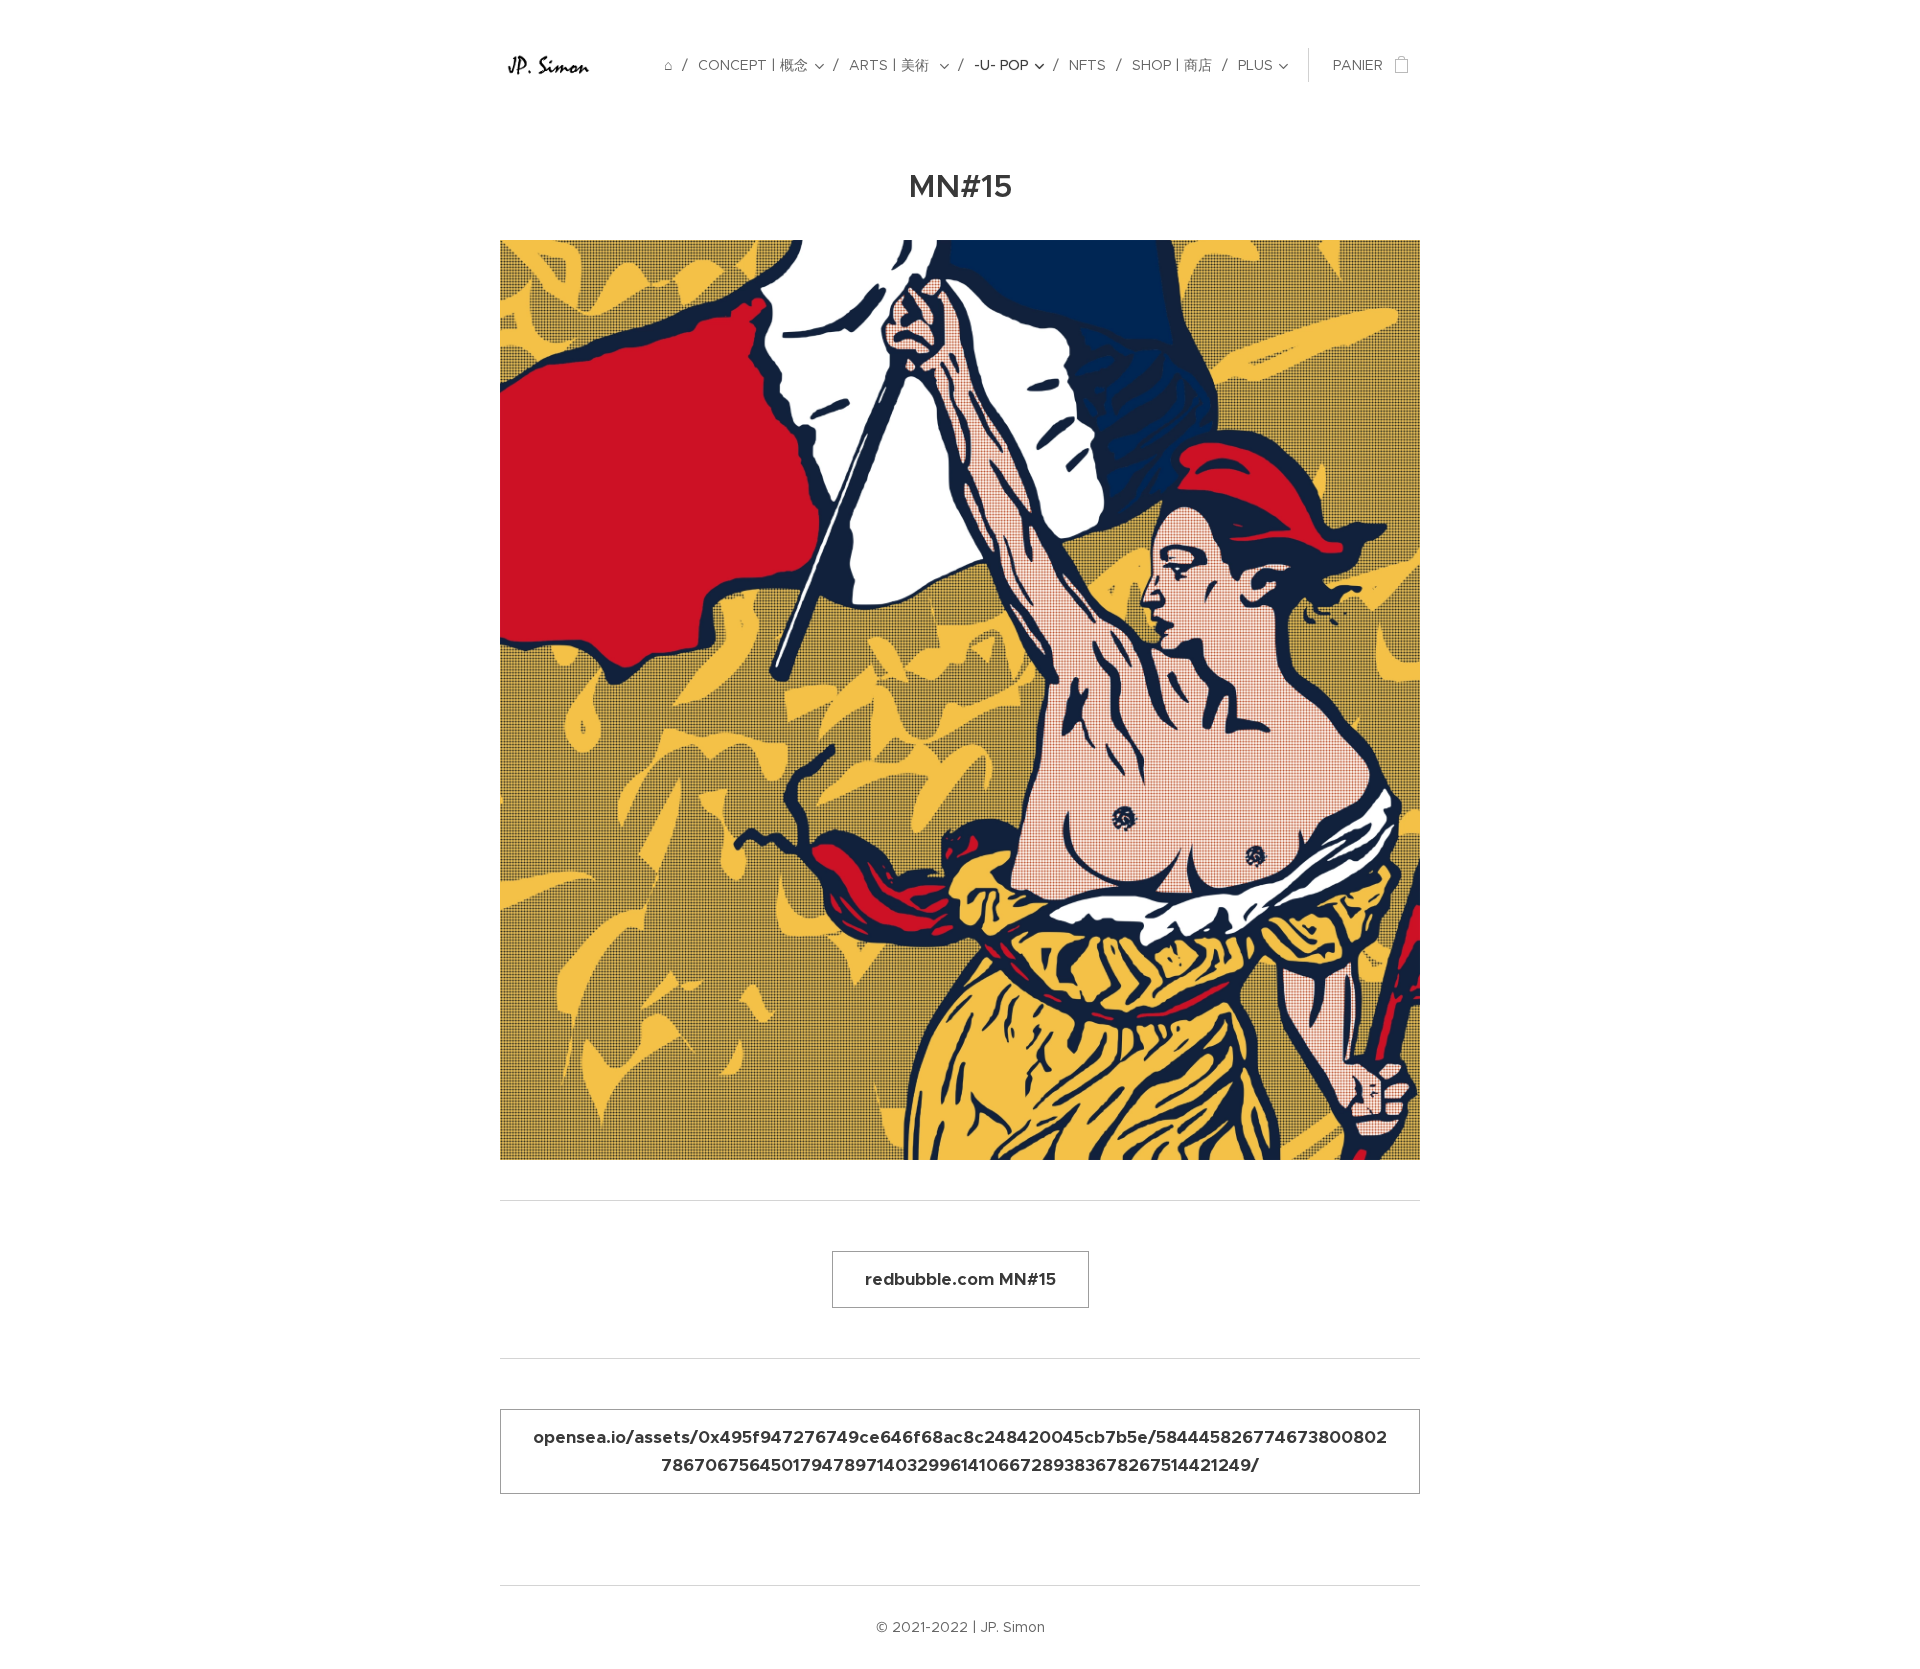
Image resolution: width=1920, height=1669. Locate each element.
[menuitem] (673, 65)
